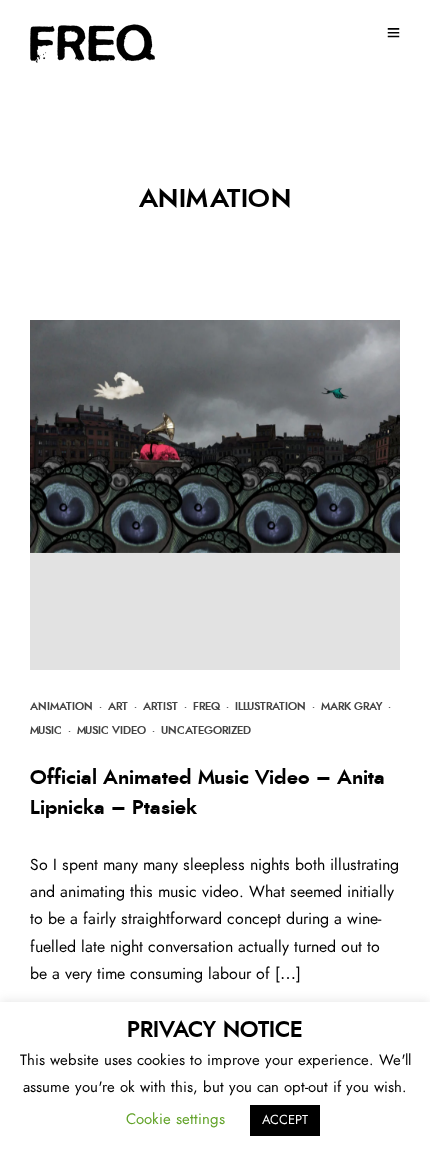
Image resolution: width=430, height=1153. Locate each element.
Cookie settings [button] (175, 1119)
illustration (270, 706)
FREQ (206, 706)
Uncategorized (206, 730)
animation (61, 706)
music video (111, 730)
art (118, 706)
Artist (160, 706)
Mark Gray (351, 706)
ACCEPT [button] (285, 1120)
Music (46, 730)
